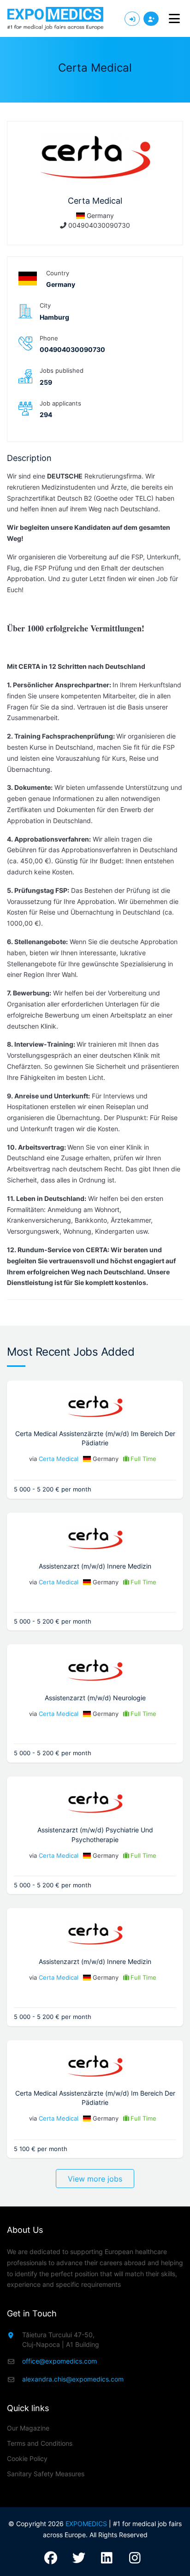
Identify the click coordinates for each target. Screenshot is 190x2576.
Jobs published (62, 370)
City (45, 305)
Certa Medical (59, 1459)
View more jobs (95, 2179)
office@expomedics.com (59, 2361)
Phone (49, 338)
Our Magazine (28, 2428)
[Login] (132, 19)
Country (58, 273)
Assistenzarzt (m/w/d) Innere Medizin (95, 1566)
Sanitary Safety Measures (46, 2474)
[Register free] (151, 19)
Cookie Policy (27, 2458)
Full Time (143, 1459)
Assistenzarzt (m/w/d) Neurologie (95, 1698)
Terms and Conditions (40, 2443)
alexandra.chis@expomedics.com (73, 2379)
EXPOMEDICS (86, 2524)
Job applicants (60, 403)
